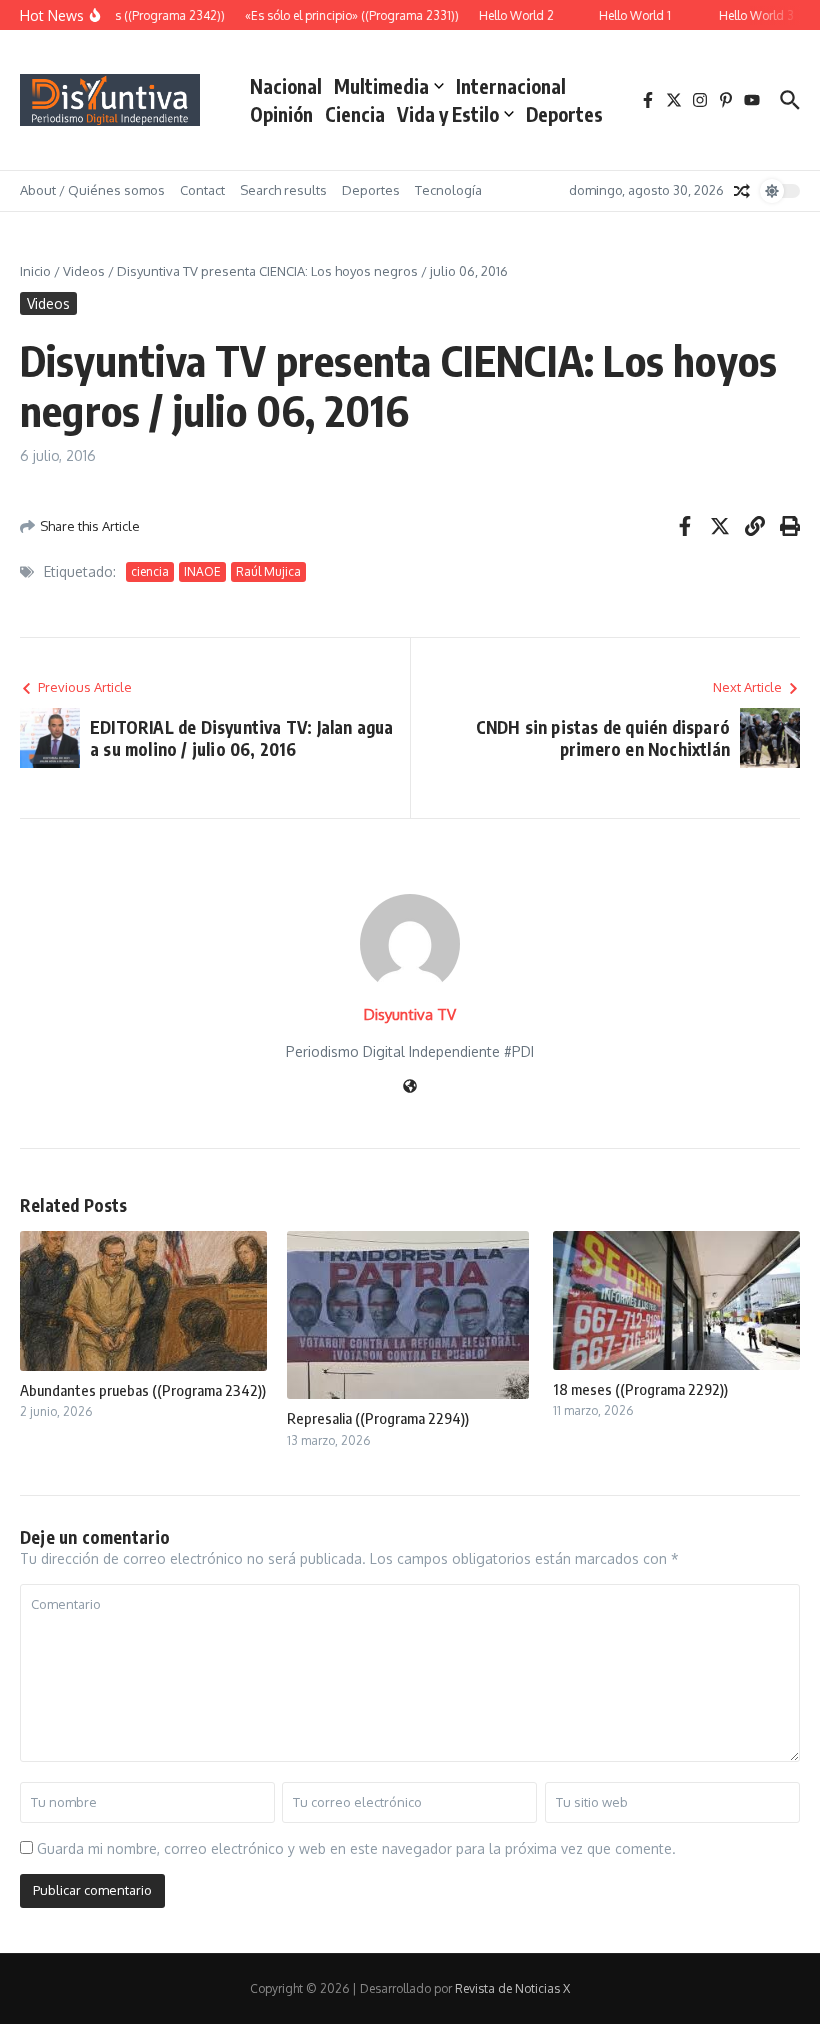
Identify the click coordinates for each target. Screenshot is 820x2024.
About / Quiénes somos (92, 190)
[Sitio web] (410, 1087)
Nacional (286, 86)
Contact (202, 190)
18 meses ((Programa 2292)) (640, 1389)
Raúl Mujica (268, 571)
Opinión (281, 114)
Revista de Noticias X (512, 1988)
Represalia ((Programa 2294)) (378, 1418)
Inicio (35, 271)
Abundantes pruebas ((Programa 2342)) (143, 1390)
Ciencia (355, 114)
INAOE (202, 571)
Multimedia (381, 86)
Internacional (511, 86)
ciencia (150, 571)
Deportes (564, 114)
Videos (84, 271)
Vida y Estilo (448, 114)
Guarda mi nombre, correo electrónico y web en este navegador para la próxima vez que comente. (356, 1848)
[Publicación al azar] (742, 191)
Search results (283, 190)
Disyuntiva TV (410, 1014)
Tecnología (448, 190)
